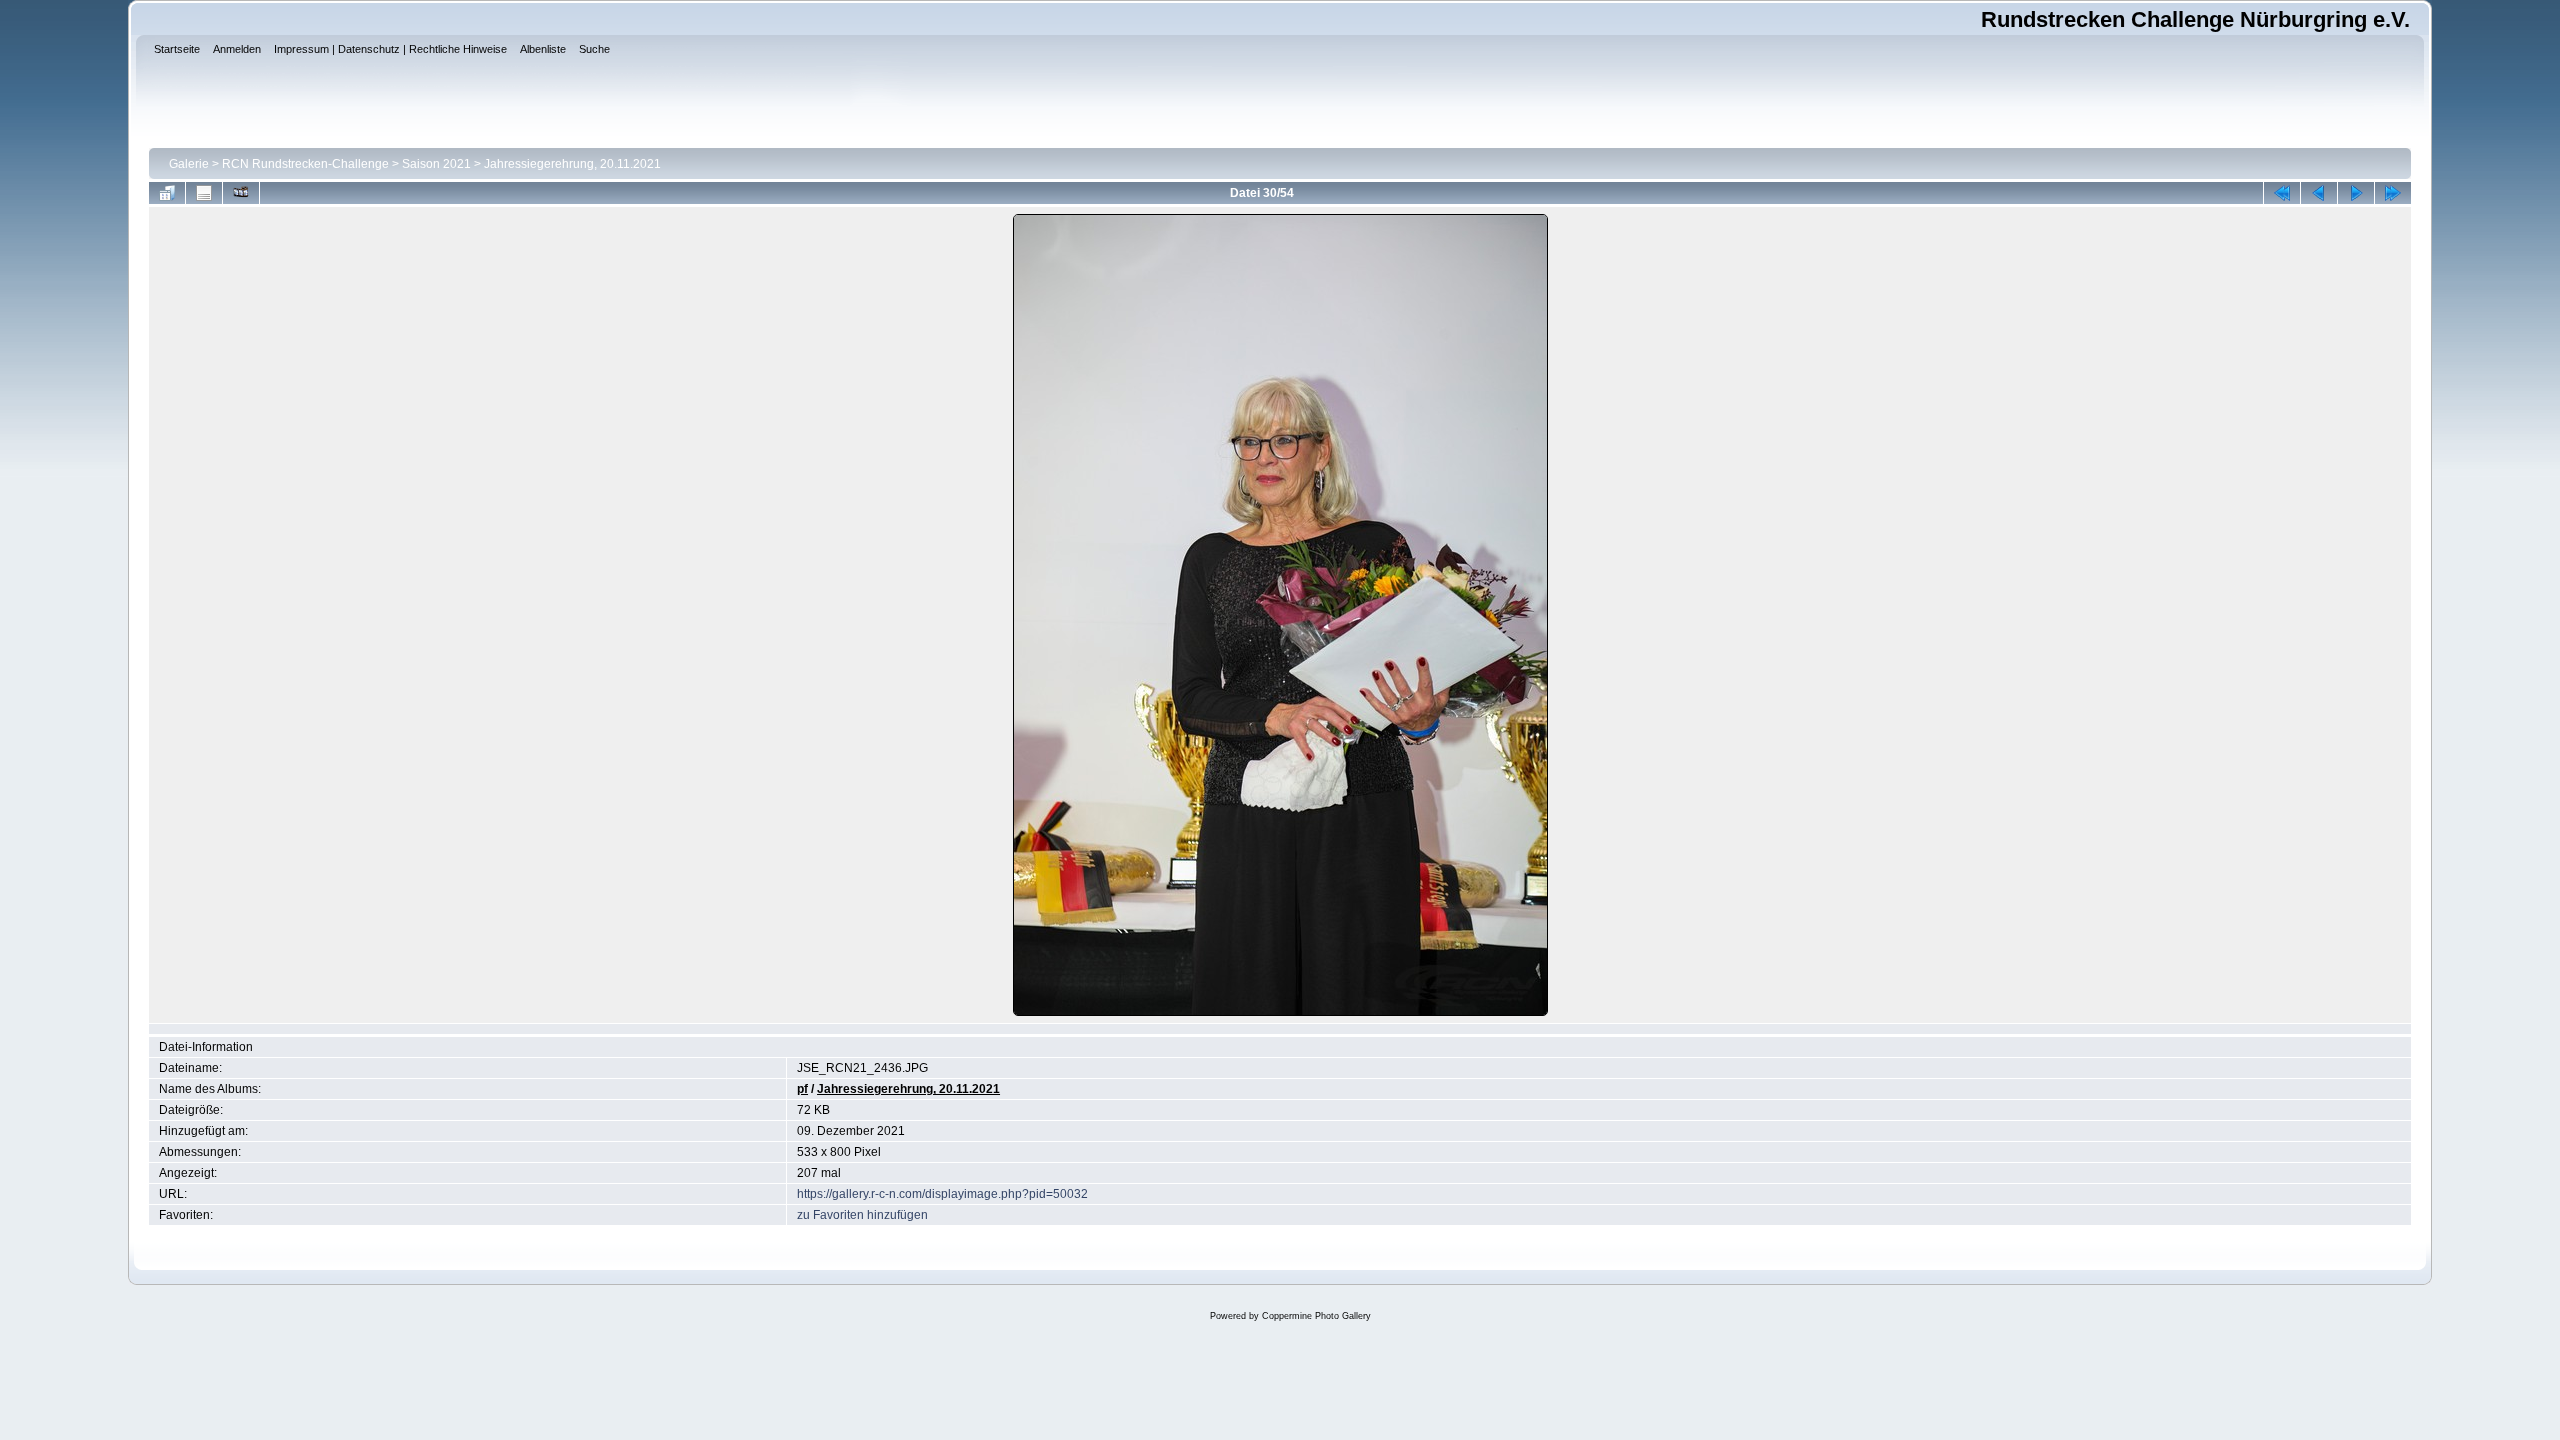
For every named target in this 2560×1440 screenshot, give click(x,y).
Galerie (189, 164)
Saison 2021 (436, 164)
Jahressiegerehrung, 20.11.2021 (572, 164)
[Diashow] (241, 193)
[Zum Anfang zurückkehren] (2282, 193)
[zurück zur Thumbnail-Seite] (167, 193)
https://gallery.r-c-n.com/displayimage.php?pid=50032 (942, 1194)
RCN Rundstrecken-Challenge (305, 164)
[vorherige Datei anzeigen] (2319, 193)
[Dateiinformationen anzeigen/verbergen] (204, 193)
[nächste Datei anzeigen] (2356, 193)
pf (802, 1089)
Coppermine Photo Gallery (1316, 1316)
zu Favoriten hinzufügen (862, 1215)
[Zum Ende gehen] (2393, 193)
